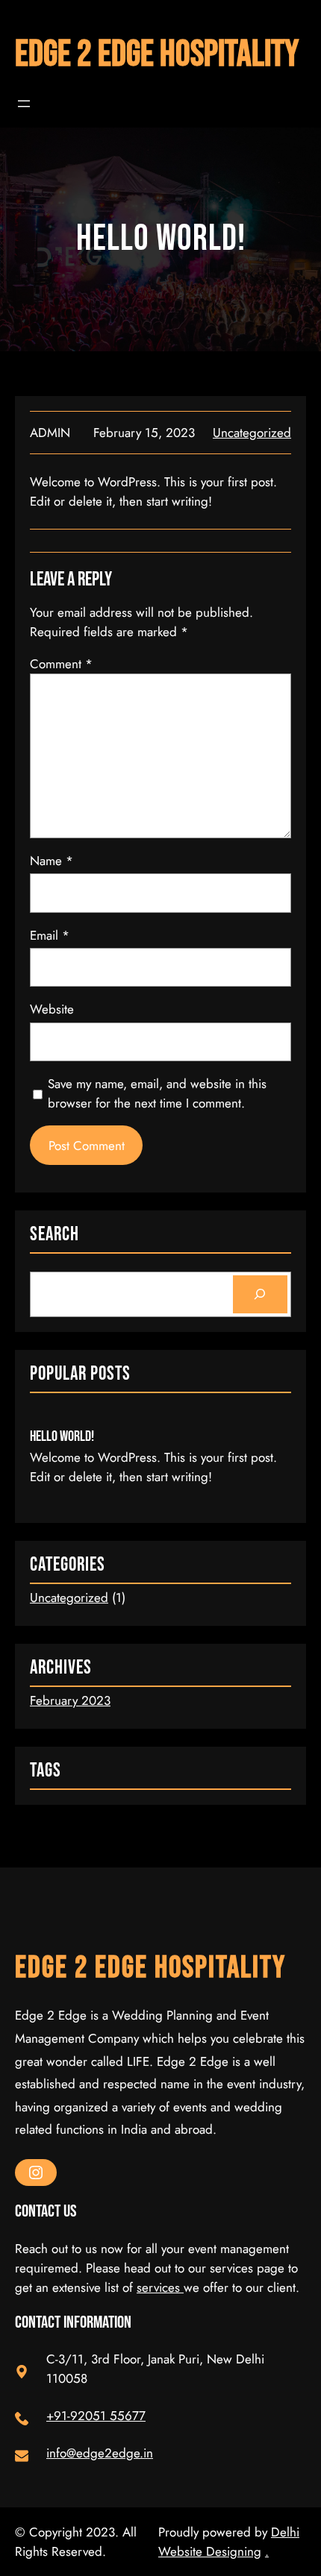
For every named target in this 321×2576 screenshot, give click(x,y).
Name (52, 861)
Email (50, 935)
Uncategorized (252, 433)
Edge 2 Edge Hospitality (157, 55)
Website (52, 1009)
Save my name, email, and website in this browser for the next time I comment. (157, 1093)
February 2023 (70, 1700)
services (160, 2287)
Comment (61, 664)
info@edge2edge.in (100, 2453)
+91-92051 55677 (96, 2416)
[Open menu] (24, 104)
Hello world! (62, 1436)
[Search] (260, 1294)
